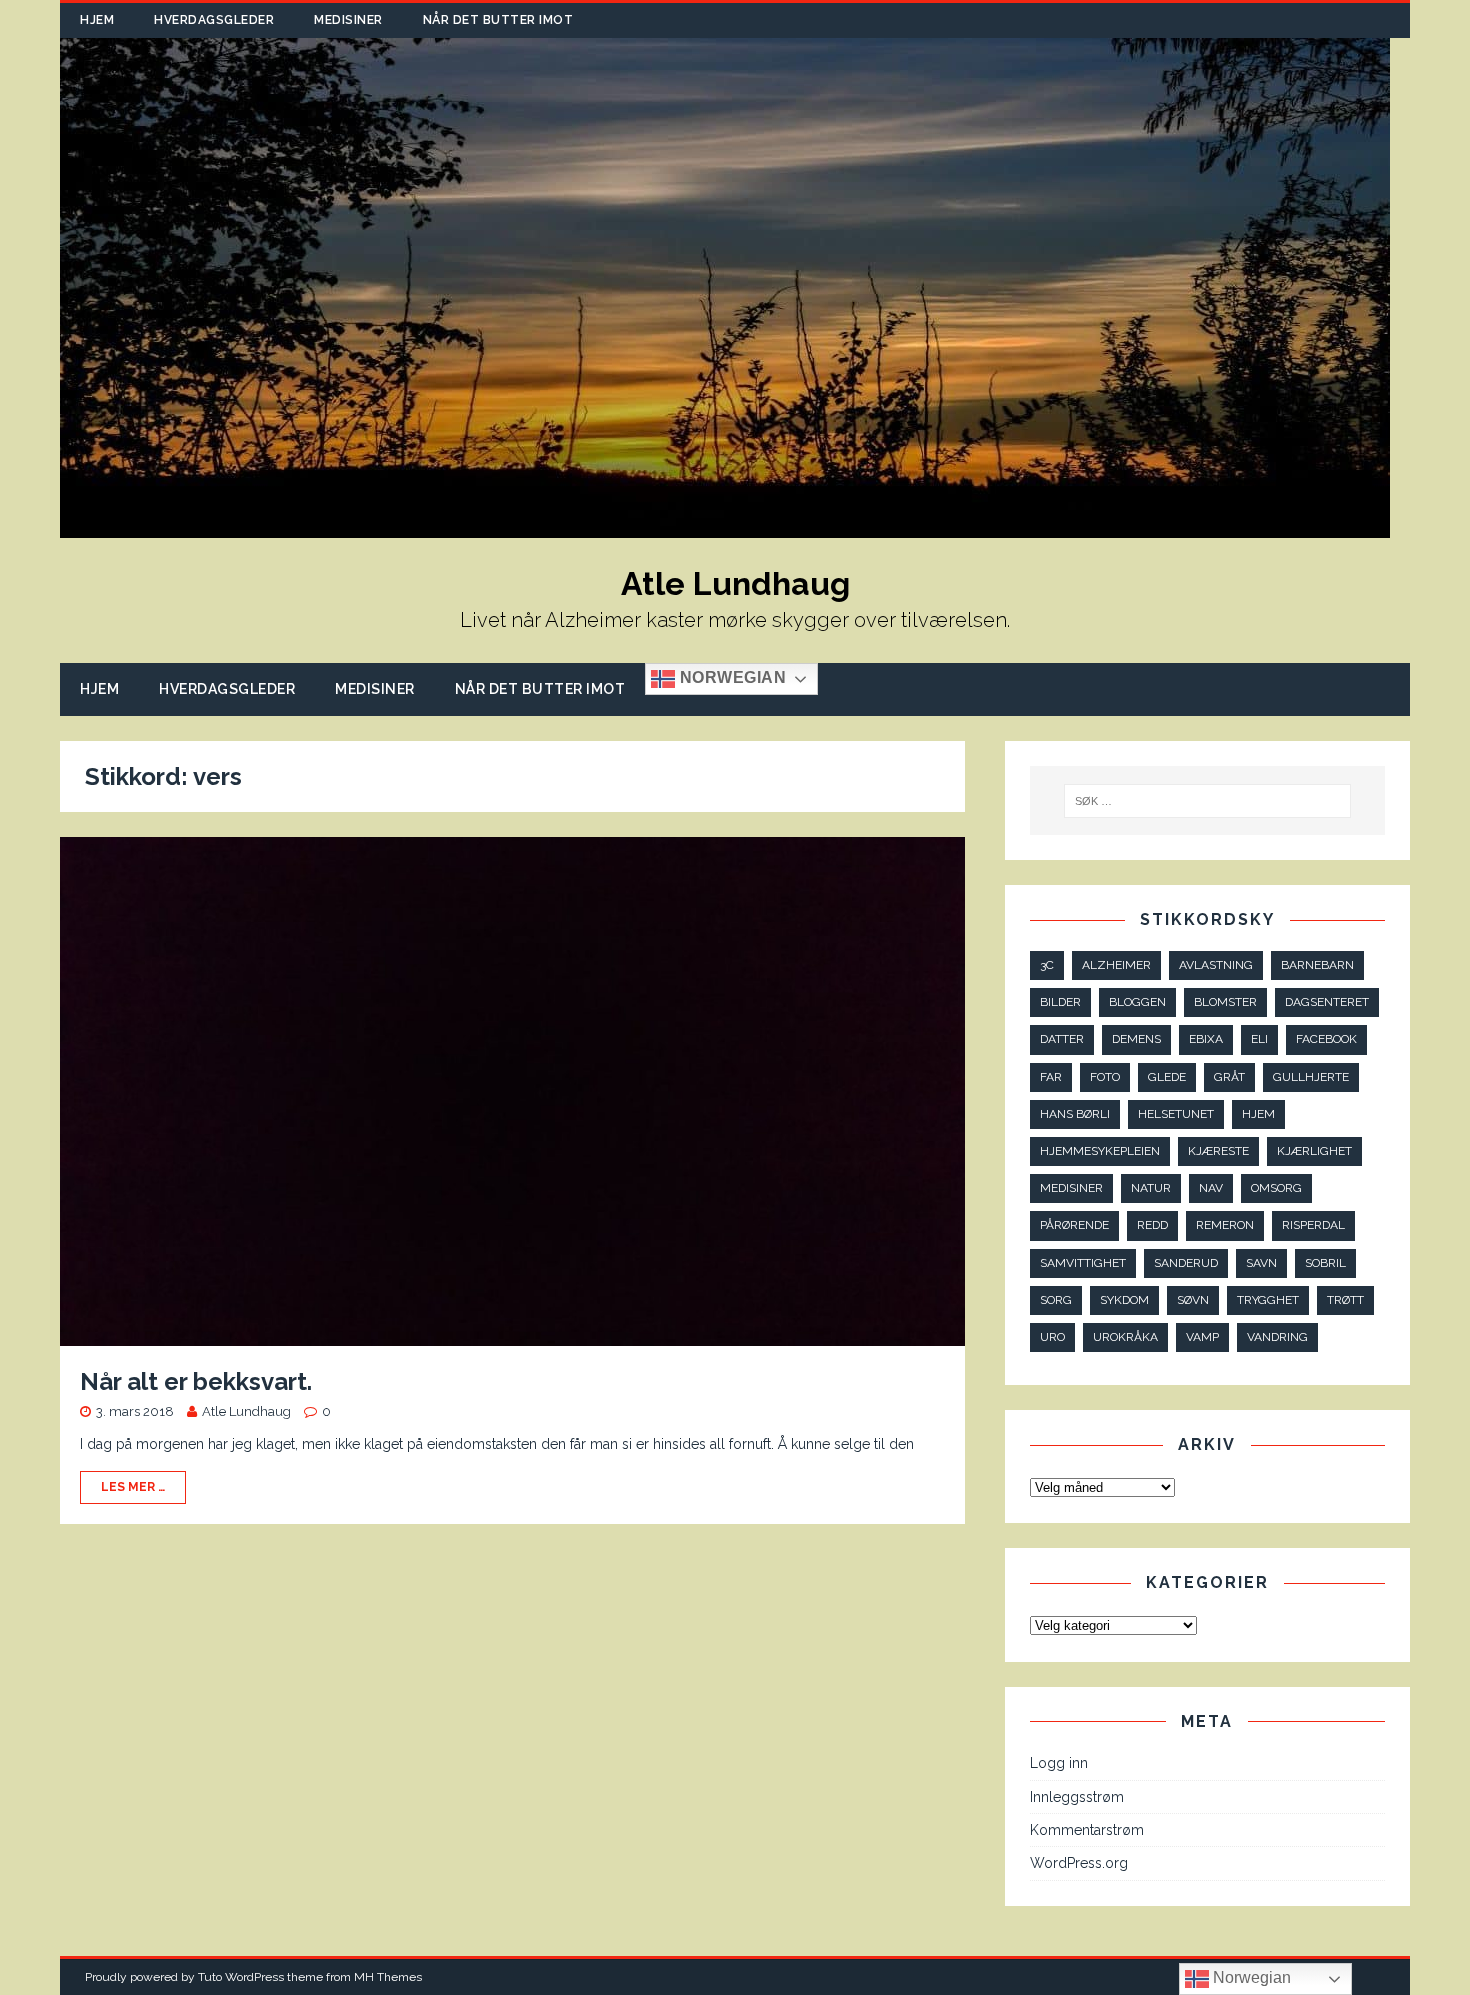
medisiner (1071, 1188)
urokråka (1125, 1337)
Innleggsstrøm (1077, 1797)
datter (1062, 1039)
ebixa (1206, 1039)
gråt (1229, 1077)
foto (1105, 1077)
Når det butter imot (498, 20)
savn (1261, 1263)
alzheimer (1116, 965)
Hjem (97, 20)
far (1051, 1077)
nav (1211, 1188)
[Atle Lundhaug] (725, 527)
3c (1047, 965)
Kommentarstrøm (1087, 1830)
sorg (1056, 1300)
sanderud (1186, 1263)
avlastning (1216, 965)
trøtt (1345, 1300)
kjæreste (1218, 1151)
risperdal (1313, 1225)
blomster (1225, 1002)
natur (1151, 1188)
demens (1136, 1039)
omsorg (1276, 1188)
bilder (1060, 1002)
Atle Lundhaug (246, 1411)
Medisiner (348, 20)
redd (1152, 1225)
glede (1167, 1077)
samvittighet (1083, 1263)
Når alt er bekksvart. (196, 1381)
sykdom (1124, 1300)
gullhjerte (1311, 1077)
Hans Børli (1075, 1114)
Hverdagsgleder (214, 20)
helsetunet (1176, 1114)
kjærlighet (1314, 1151)
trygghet (1268, 1300)
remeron (1225, 1225)
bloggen (1137, 1002)
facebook (1326, 1039)
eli (1259, 1039)
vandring (1277, 1337)
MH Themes (388, 1977)
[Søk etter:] (1208, 801)
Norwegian (730, 678)
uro (1052, 1337)
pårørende (1074, 1225)
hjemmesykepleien (1100, 1151)
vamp (1202, 1337)
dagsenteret (1327, 1002)
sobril (1325, 1263)
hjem (1258, 1114)
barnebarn (1317, 965)
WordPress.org (1079, 1863)
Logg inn (1059, 1763)
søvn (1193, 1300)
